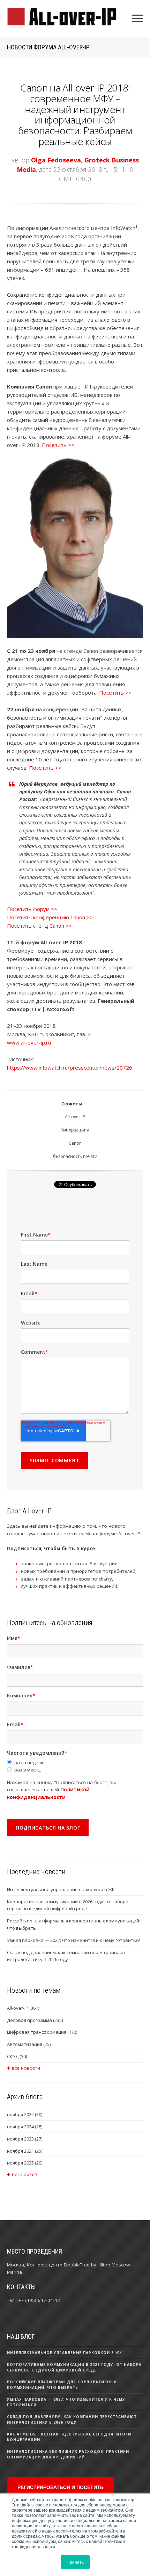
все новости (26, 2068)
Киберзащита (75, 1130)
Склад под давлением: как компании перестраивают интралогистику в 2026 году (66, 1956)
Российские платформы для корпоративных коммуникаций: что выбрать (74, 1924)
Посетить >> (58, 445)
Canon (75, 1143)
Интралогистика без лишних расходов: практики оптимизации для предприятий (68, 2454)
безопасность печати (75, 1156)
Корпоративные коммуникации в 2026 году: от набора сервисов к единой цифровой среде (68, 1905)
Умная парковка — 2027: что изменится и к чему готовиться (74, 1940)
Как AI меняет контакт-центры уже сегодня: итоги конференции (69, 2437)
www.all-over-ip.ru (29, 1042)
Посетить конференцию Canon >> (50, 917)
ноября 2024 (25, 2127)
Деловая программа (35, 2020)
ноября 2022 (25, 2114)
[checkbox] (75, 1766)
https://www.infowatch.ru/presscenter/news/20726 (70, 1067)
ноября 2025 (25, 2163)
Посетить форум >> (32, 909)
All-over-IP (75, 1117)
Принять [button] (75, 2562)
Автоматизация (29, 2044)
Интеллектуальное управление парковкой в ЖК (61, 1889)
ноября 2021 (25, 2151)
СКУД (17, 2056)
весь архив (25, 2174)
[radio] (75, 1763)
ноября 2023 (25, 2139)
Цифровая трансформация (42, 2032)
